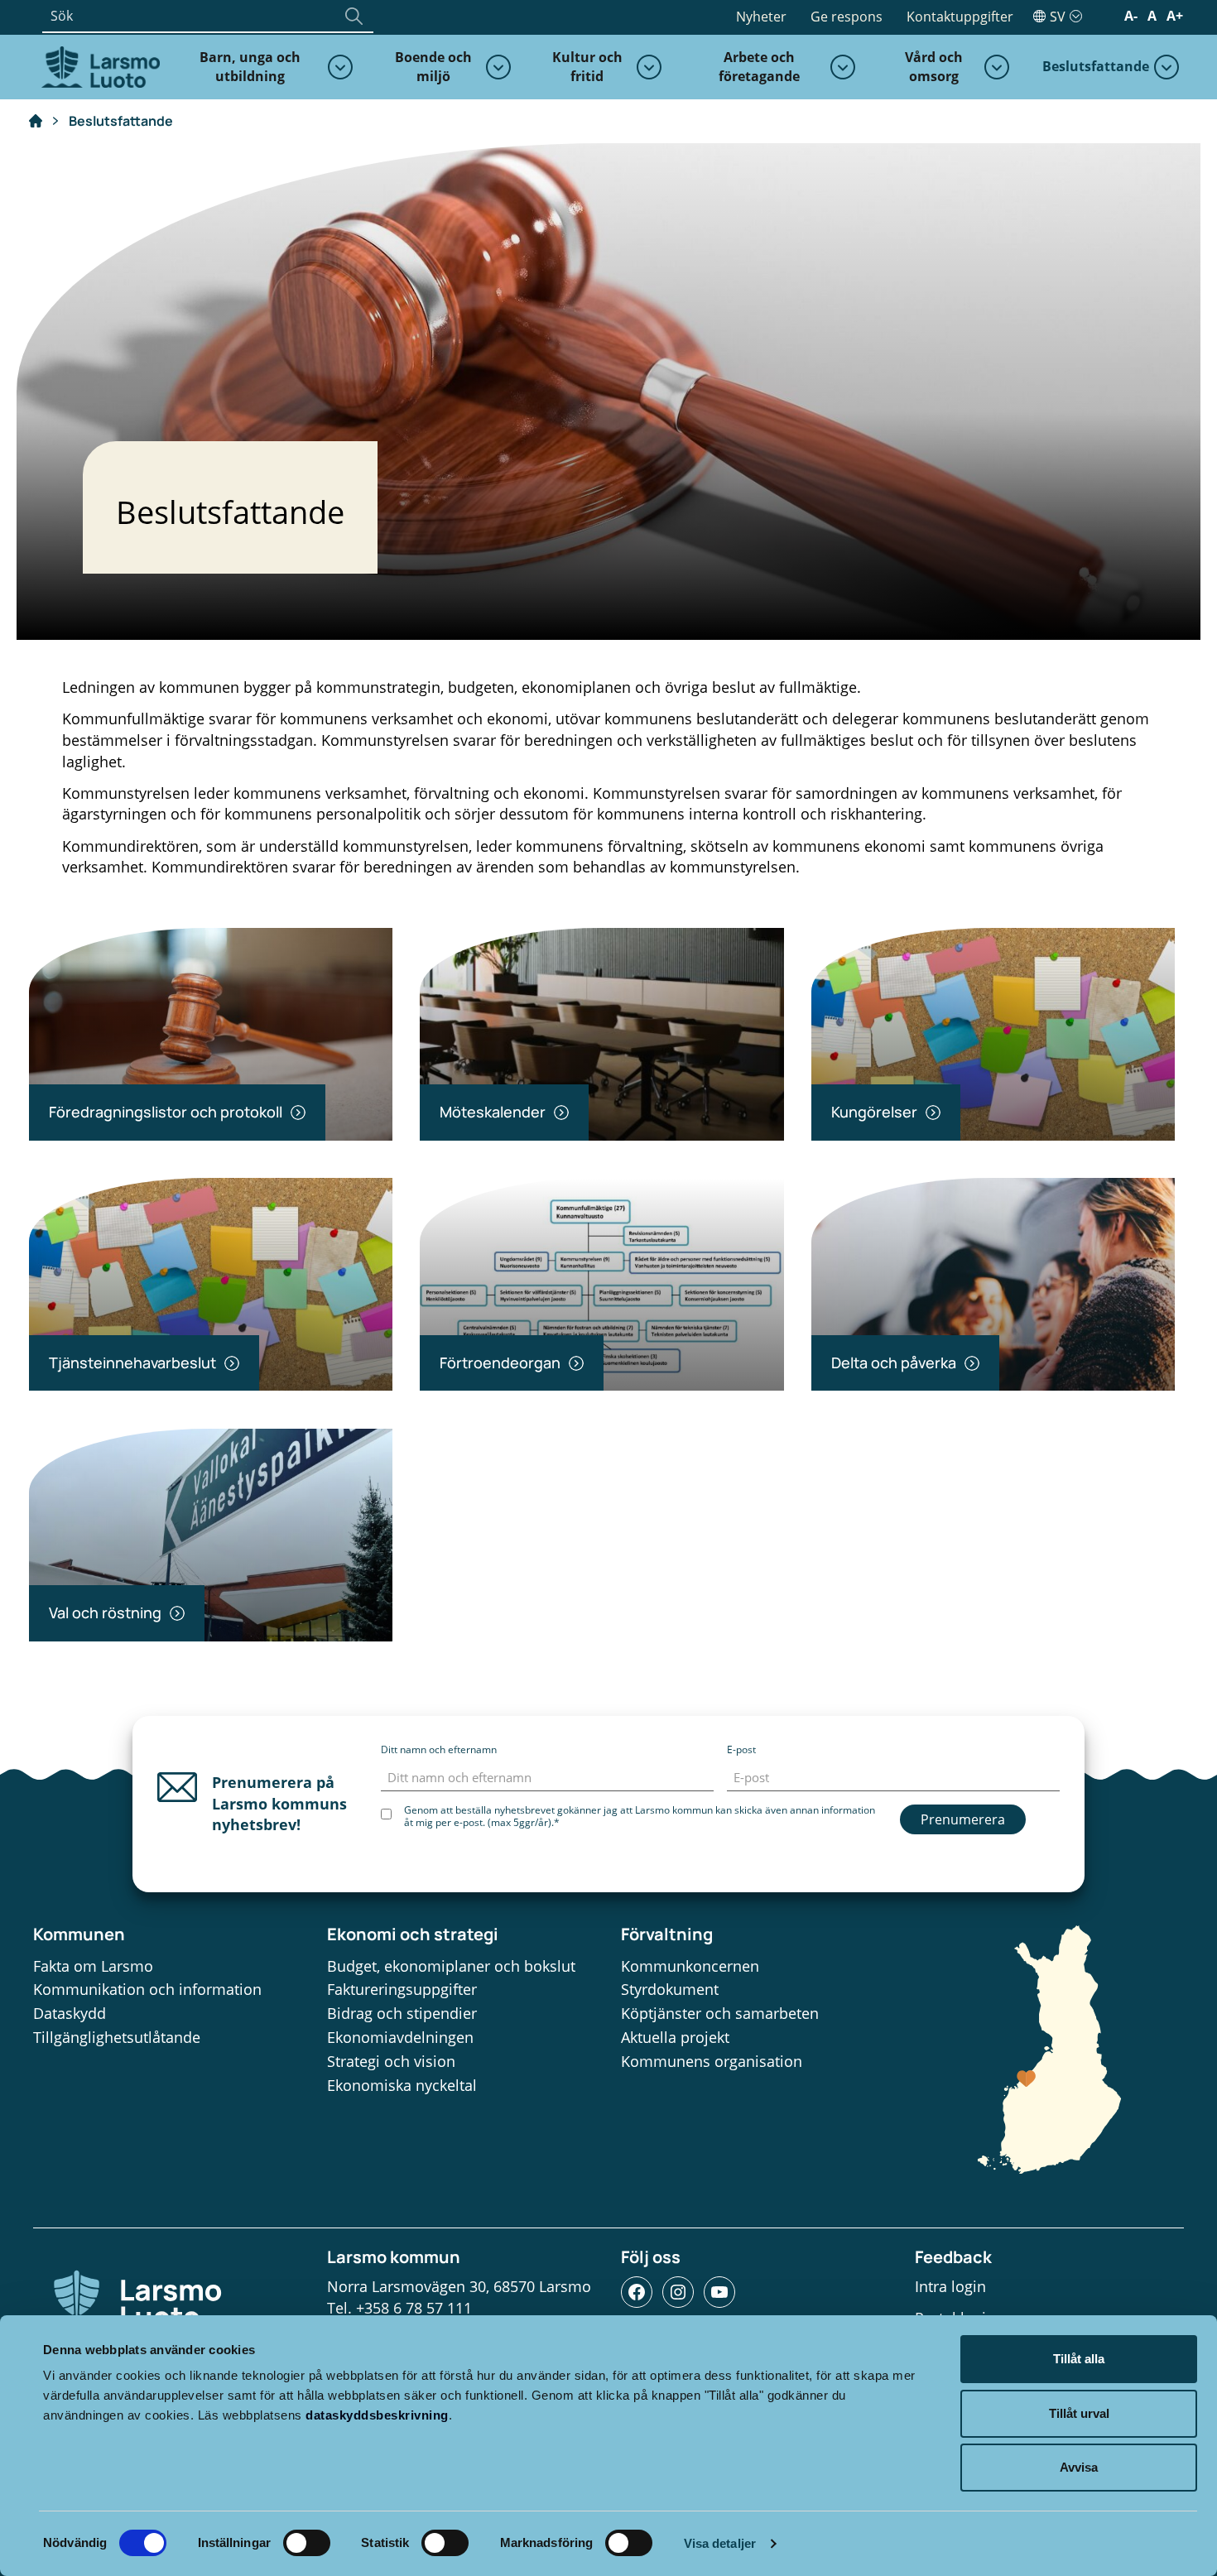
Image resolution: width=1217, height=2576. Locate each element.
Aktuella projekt (675, 2037)
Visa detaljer (720, 2543)
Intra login (950, 2286)
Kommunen (79, 1934)
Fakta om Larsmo (93, 1966)
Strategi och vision (391, 2061)
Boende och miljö (433, 67)
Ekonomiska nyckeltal (402, 2085)
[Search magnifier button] (354, 16)
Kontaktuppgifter (960, 17)
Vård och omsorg (934, 67)
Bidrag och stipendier (402, 2013)
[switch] (307, 2543)
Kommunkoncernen (690, 1966)
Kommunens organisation (712, 2061)
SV (1058, 17)
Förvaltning (667, 1934)
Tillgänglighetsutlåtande (117, 2037)
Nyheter (761, 17)
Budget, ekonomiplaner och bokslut (451, 1966)
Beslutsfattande (1096, 66)
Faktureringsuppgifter (402, 1989)
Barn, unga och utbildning (250, 67)
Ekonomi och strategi (413, 1934)
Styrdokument (670, 1989)
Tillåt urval (1079, 2413)
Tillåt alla (1079, 2359)
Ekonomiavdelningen (400, 2037)
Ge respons (847, 17)
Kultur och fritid (587, 67)
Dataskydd (70, 2013)
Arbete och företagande (759, 67)
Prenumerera (963, 1819)
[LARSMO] (99, 65)
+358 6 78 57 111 (414, 2308)
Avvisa (1079, 2467)
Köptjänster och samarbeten (720, 2013)
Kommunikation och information (147, 1989)
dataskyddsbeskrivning (377, 2415)
